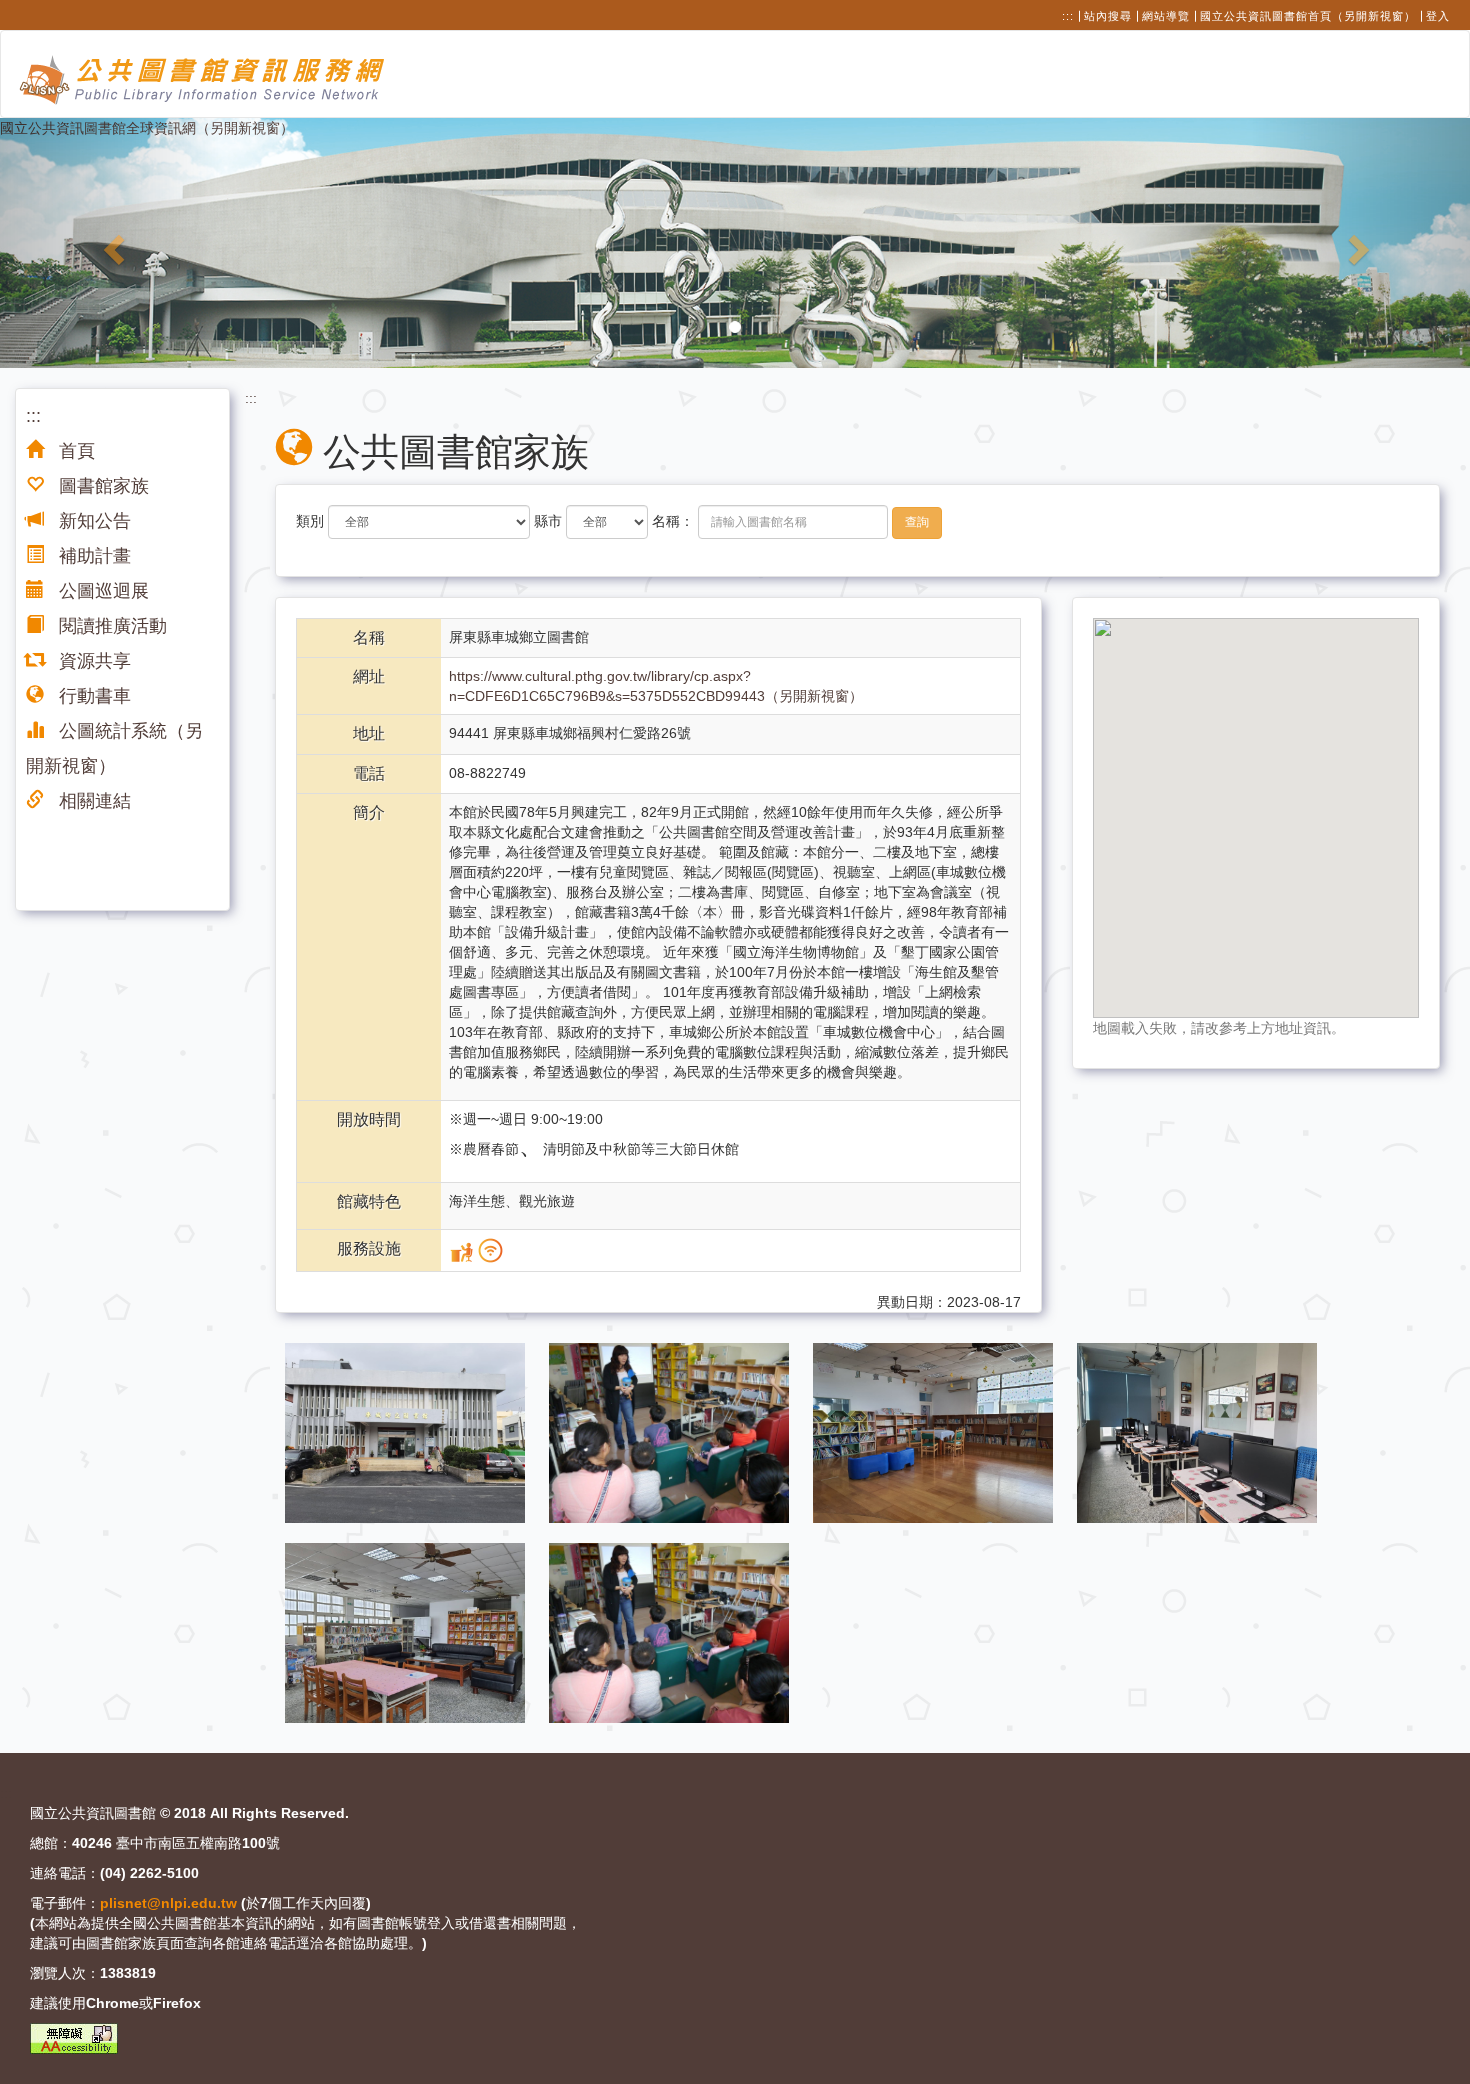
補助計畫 (92, 556)
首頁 (74, 451)
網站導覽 (1166, 16)
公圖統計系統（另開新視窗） (114, 748)
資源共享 (92, 661)
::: (1068, 16)
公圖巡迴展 (101, 591)
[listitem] (407, 1431)
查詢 (917, 522)
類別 (310, 521)
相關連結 (92, 801)
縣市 (548, 521)
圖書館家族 (101, 486)
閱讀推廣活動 (110, 626)
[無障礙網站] (74, 2038)
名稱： (673, 521)
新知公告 (92, 521)
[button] (110, 243)
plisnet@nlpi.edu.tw (168, 1903)
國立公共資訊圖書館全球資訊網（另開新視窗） (147, 128)
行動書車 (92, 696)
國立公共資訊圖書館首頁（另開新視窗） (1308, 16)
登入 (1438, 16)
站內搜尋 (1108, 16)
